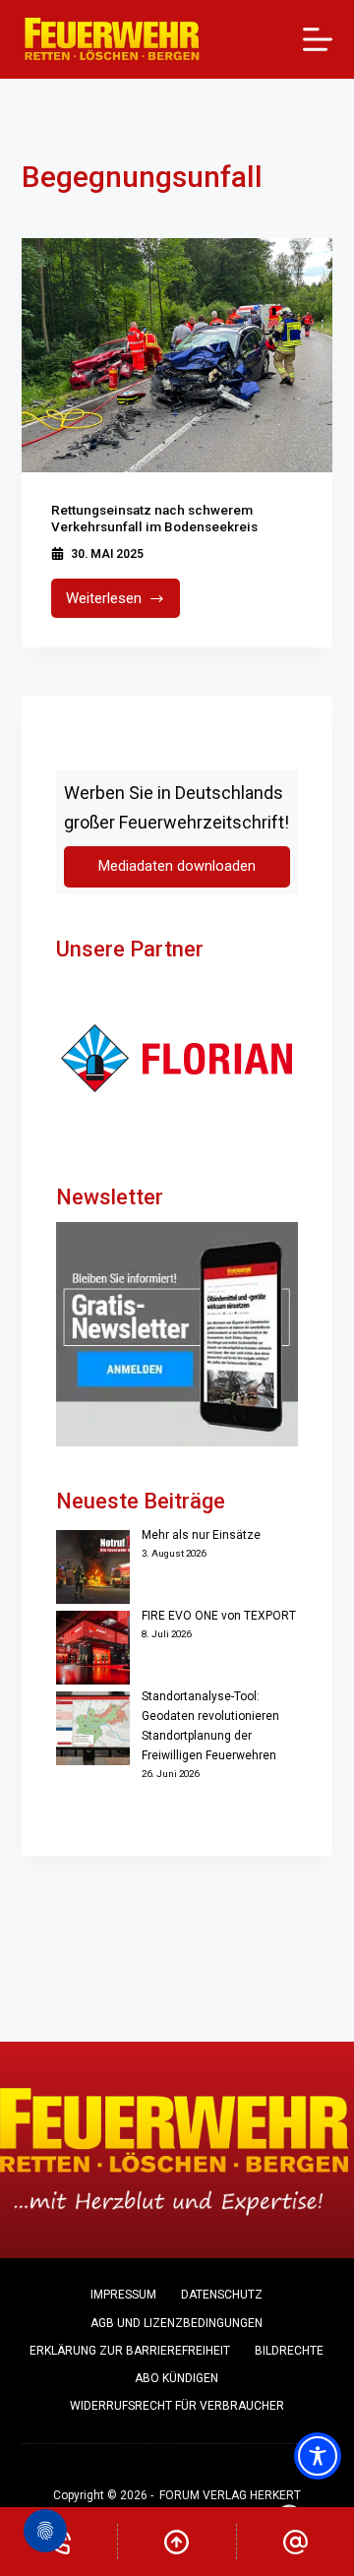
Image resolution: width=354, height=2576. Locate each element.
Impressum (123, 2295)
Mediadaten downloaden (177, 866)
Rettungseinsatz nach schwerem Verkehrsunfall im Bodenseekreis (154, 519)
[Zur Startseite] (113, 39)
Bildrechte (289, 2351)
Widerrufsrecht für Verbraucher (177, 2406)
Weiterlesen (123, 604)
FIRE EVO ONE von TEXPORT (219, 1616)
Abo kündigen (177, 2378)
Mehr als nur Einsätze (201, 1535)
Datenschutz (222, 2295)
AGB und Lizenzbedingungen (177, 2323)
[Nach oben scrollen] (177, 2542)
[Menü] (318, 39)
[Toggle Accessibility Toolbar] (318, 2456)
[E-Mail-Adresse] (295, 2542)
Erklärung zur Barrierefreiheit (130, 2351)
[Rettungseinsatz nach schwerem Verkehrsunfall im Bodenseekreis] (177, 355)
